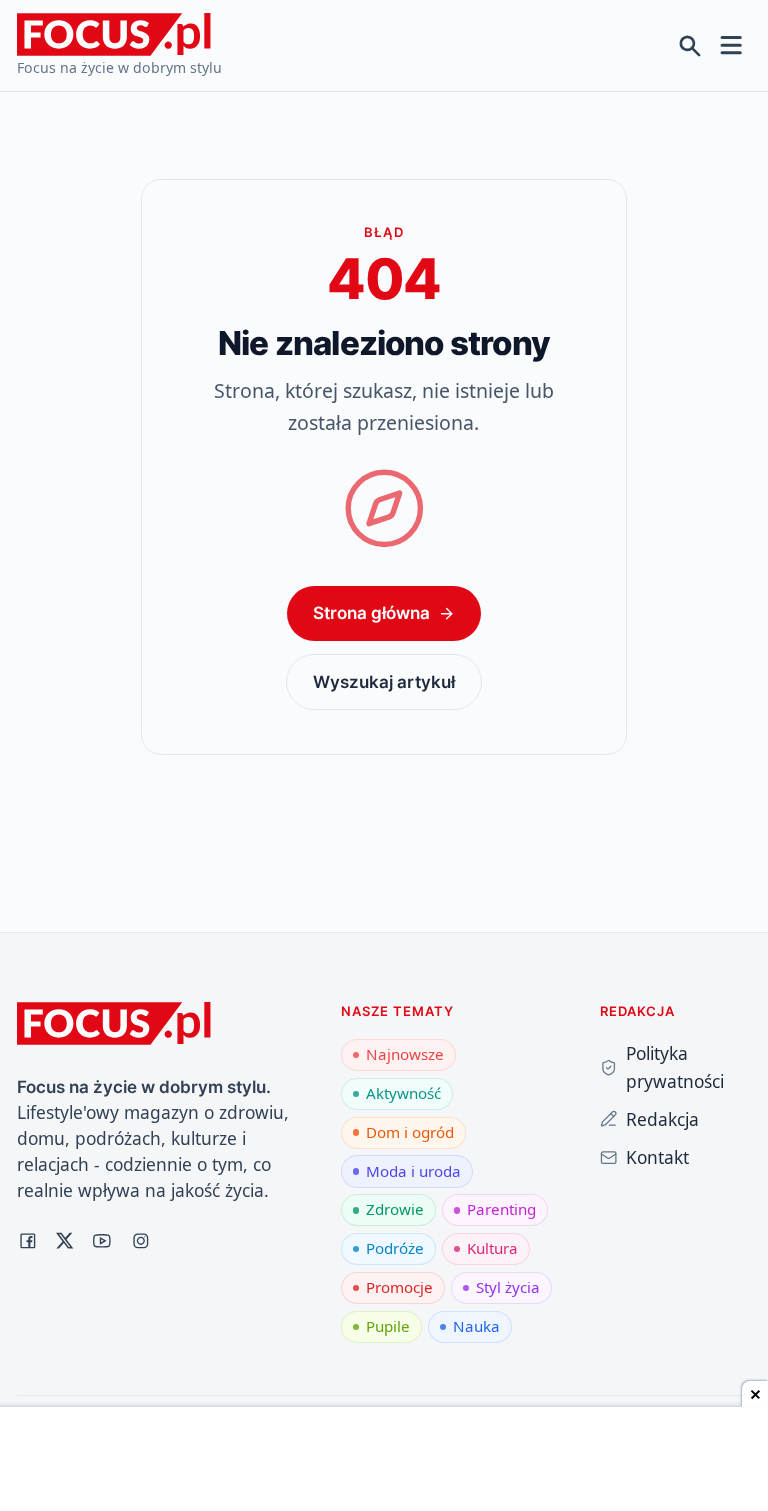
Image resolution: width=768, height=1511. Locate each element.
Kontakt (657, 1157)
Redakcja (662, 1119)
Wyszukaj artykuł (384, 681)
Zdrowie (395, 1209)
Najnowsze (405, 1054)
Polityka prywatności (675, 1067)
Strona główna (371, 612)
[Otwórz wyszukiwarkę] (690, 45)
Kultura (492, 1248)
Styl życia (508, 1287)
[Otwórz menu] (731, 45)
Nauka (476, 1326)
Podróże (395, 1248)
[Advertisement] (384, 1461)
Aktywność (403, 1093)
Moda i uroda (413, 1171)
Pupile (388, 1326)
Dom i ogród (410, 1132)
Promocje (399, 1287)
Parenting (501, 1209)
